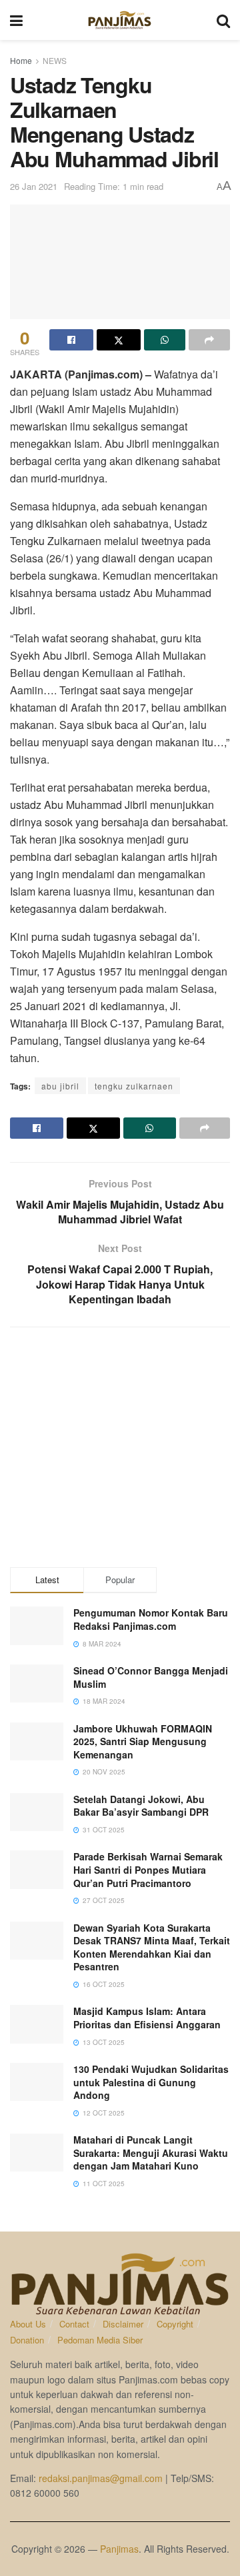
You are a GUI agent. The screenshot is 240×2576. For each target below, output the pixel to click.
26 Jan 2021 (34, 186)
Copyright (175, 2324)
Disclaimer (123, 2324)
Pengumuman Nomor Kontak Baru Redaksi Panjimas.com (151, 1619)
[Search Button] (223, 20)
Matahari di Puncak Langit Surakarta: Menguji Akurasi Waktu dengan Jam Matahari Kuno (151, 2153)
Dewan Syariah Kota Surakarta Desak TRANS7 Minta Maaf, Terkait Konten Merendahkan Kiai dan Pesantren (152, 1947)
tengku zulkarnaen (134, 1086)
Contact (74, 2324)
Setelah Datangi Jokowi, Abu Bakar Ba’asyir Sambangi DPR (141, 1806)
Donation (27, 2340)
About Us (28, 2324)
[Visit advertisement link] (120, 1447)
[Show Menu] (16, 20)
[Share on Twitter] (119, 340)
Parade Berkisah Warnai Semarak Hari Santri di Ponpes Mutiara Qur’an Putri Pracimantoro (148, 1869)
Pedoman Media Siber (100, 2340)
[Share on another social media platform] (209, 340)
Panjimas (119, 2549)
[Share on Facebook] (71, 340)
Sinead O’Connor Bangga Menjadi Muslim (151, 1677)
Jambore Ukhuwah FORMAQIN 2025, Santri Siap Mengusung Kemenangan (143, 1741)
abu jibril (60, 1086)
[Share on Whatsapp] (165, 340)
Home (21, 60)
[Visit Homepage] (120, 20)
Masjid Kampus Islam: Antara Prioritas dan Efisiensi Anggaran (147, 2018)
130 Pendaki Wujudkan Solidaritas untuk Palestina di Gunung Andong (151, 2082)
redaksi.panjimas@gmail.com (101, 2478)
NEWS (55, 60)
